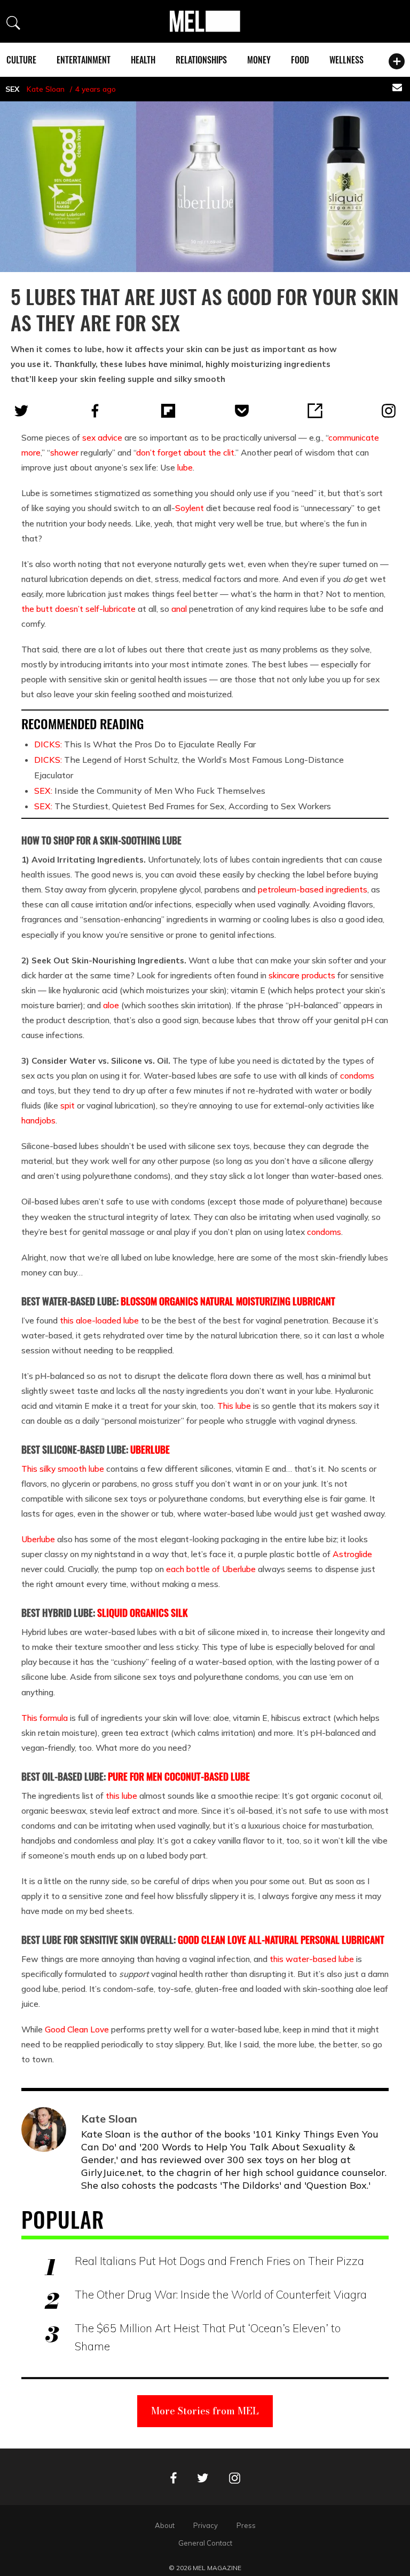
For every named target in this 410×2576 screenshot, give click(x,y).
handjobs (38, 1120)
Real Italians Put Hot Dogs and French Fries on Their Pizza (219, 2261)
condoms (357, 1075)
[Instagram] (389, 411)
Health (143, 60)
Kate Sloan (46, 89)
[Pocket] (242, 411)
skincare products (302, 975)
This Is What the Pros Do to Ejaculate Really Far (145, 744)
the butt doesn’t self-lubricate (78, 609)
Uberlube (38, 1539)
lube (185, 467)
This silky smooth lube (63, 1469)
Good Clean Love (77, 2029)
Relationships (201, 60)
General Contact (205, 2543)
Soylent (190, 508)
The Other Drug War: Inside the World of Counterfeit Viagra (221, 2294)
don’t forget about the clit (185, 452)
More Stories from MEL (205, 2411)
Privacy (206, 2525)
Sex (12, 89)
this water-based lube (312, 1959)
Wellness (346, 60)
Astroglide (352, 1554)
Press (246, 2525)
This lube (234, 1406)
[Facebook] (95, 411)
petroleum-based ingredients (313, 889)
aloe (111, 1005)
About (165, 2525)
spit (68, 1105)
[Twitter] (21, 411)
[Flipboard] (168, 411)
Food (300, 60)
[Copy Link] (315, 411)
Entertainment (84, 60)
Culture (21, 60)
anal (179, 609)
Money (259, 60)
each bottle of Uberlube (211, 1569)
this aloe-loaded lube (99, 1320)
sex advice (102, 437)
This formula (45, 1718)
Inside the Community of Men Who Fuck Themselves (150, 791)
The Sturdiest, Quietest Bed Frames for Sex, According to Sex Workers (183, 806)
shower (64, 452)
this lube (121, 1796)
